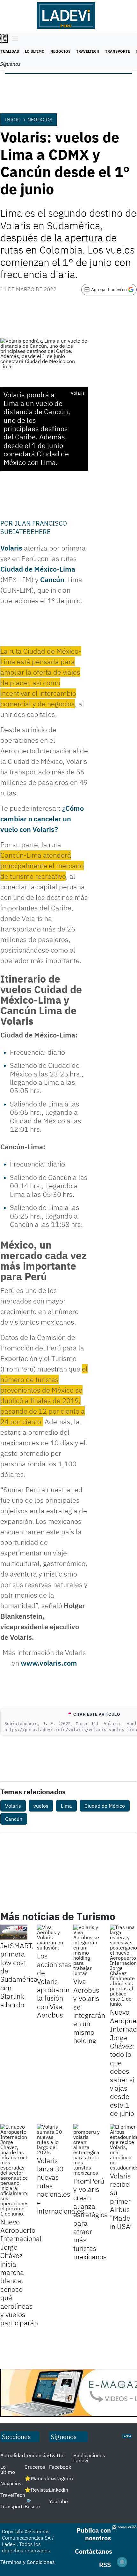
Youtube (58, 2501)
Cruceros (35, 2467)
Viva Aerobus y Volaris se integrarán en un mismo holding (89, 2011)
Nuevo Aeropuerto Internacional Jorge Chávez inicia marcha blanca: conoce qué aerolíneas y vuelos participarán (21, 2272)
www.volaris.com (49, 1663)
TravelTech (88, 51)
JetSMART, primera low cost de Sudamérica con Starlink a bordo (19, 1975)
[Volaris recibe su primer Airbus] (123, 2147)
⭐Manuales (39, 2478)
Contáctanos (94, 2551)
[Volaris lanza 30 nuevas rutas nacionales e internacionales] (50, 2139)
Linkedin (59, 2490)
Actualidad (13, 2455)
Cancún (52, 579)
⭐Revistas (38, 2490)
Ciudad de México (29, 569)
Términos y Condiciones (28, 2562)
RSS (105, 2565)
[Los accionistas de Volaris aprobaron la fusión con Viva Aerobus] (50, 1937)
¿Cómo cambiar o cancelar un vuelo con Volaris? (42, 819)
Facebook (60, 2467)
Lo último (35, 51)
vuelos (41, 1806)
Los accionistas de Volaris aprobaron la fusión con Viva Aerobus (54, 1985)
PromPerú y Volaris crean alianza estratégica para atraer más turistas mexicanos (91, 2219)
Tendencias (38, 2455)
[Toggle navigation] (14, 39)
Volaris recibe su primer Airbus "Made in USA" (121, 2201)
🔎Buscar (32, 2504)
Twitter (57, 2455)
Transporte (118, 51)
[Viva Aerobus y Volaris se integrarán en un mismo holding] (87, 1950)
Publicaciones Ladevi (89, 2458)
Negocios (60, 51)
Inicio (13, 119)
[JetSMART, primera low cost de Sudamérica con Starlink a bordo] (14, 1932)
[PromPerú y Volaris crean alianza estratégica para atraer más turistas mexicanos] (87, 2150)
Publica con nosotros (94, 2534)
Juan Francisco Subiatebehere (34, 527)
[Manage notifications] (122, 2562)
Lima (67, 569)
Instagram (61, 2478)
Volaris (11, 548)
